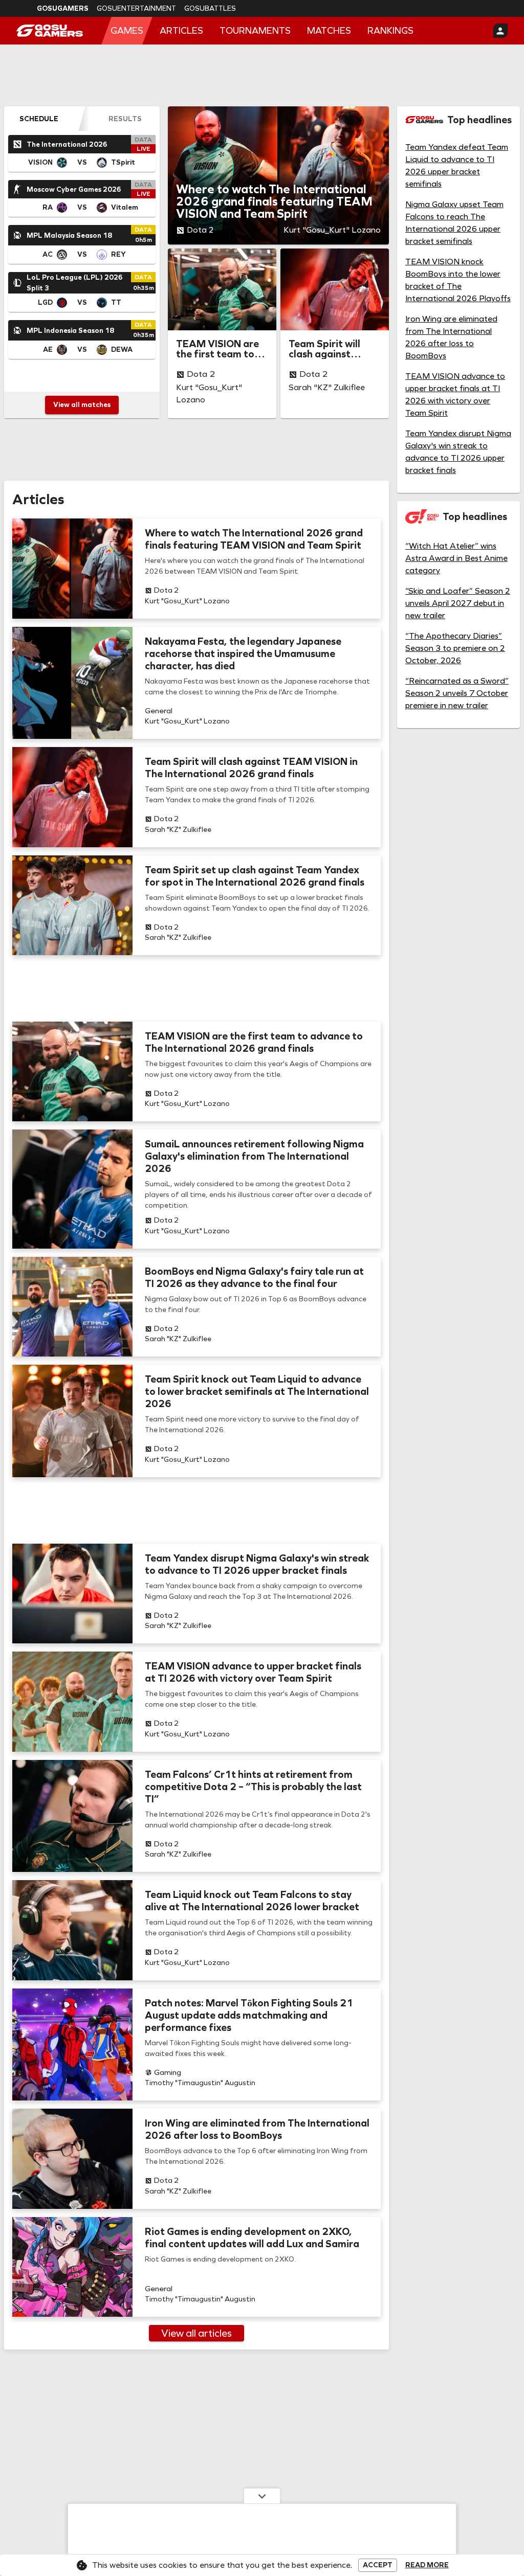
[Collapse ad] (262, 2496)
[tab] (39, 119)
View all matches (82, 405)
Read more (427, 2565)
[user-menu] (500, 31)
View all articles (196, 2333)
